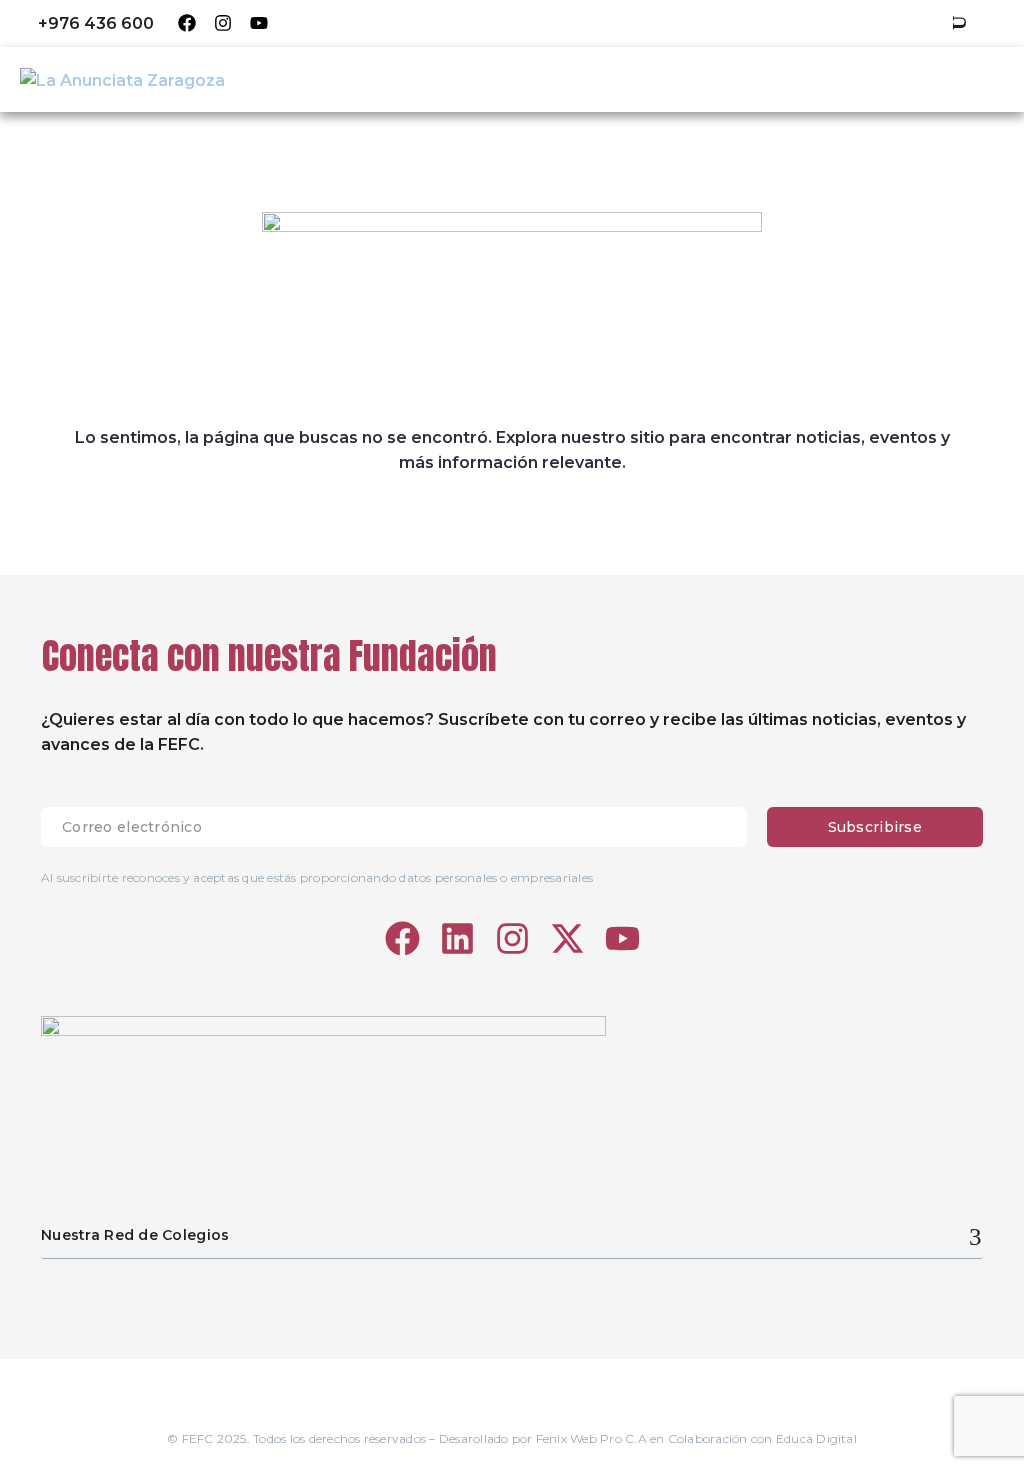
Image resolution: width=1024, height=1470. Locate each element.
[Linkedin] (457, 938)
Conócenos (412, 79)
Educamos (326, 23)
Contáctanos (946, 79)
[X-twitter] (567, 938)
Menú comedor (453, 23)
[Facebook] (187, 23)
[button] (959, 23)
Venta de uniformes (615, 23)
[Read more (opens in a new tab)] (82, 23)
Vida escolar (685, 79)
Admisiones (814, 79)
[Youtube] (259, 23)
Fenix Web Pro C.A (591, 1438)
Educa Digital (816, 1438)
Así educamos (547, 79)
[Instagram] (223, 23)
